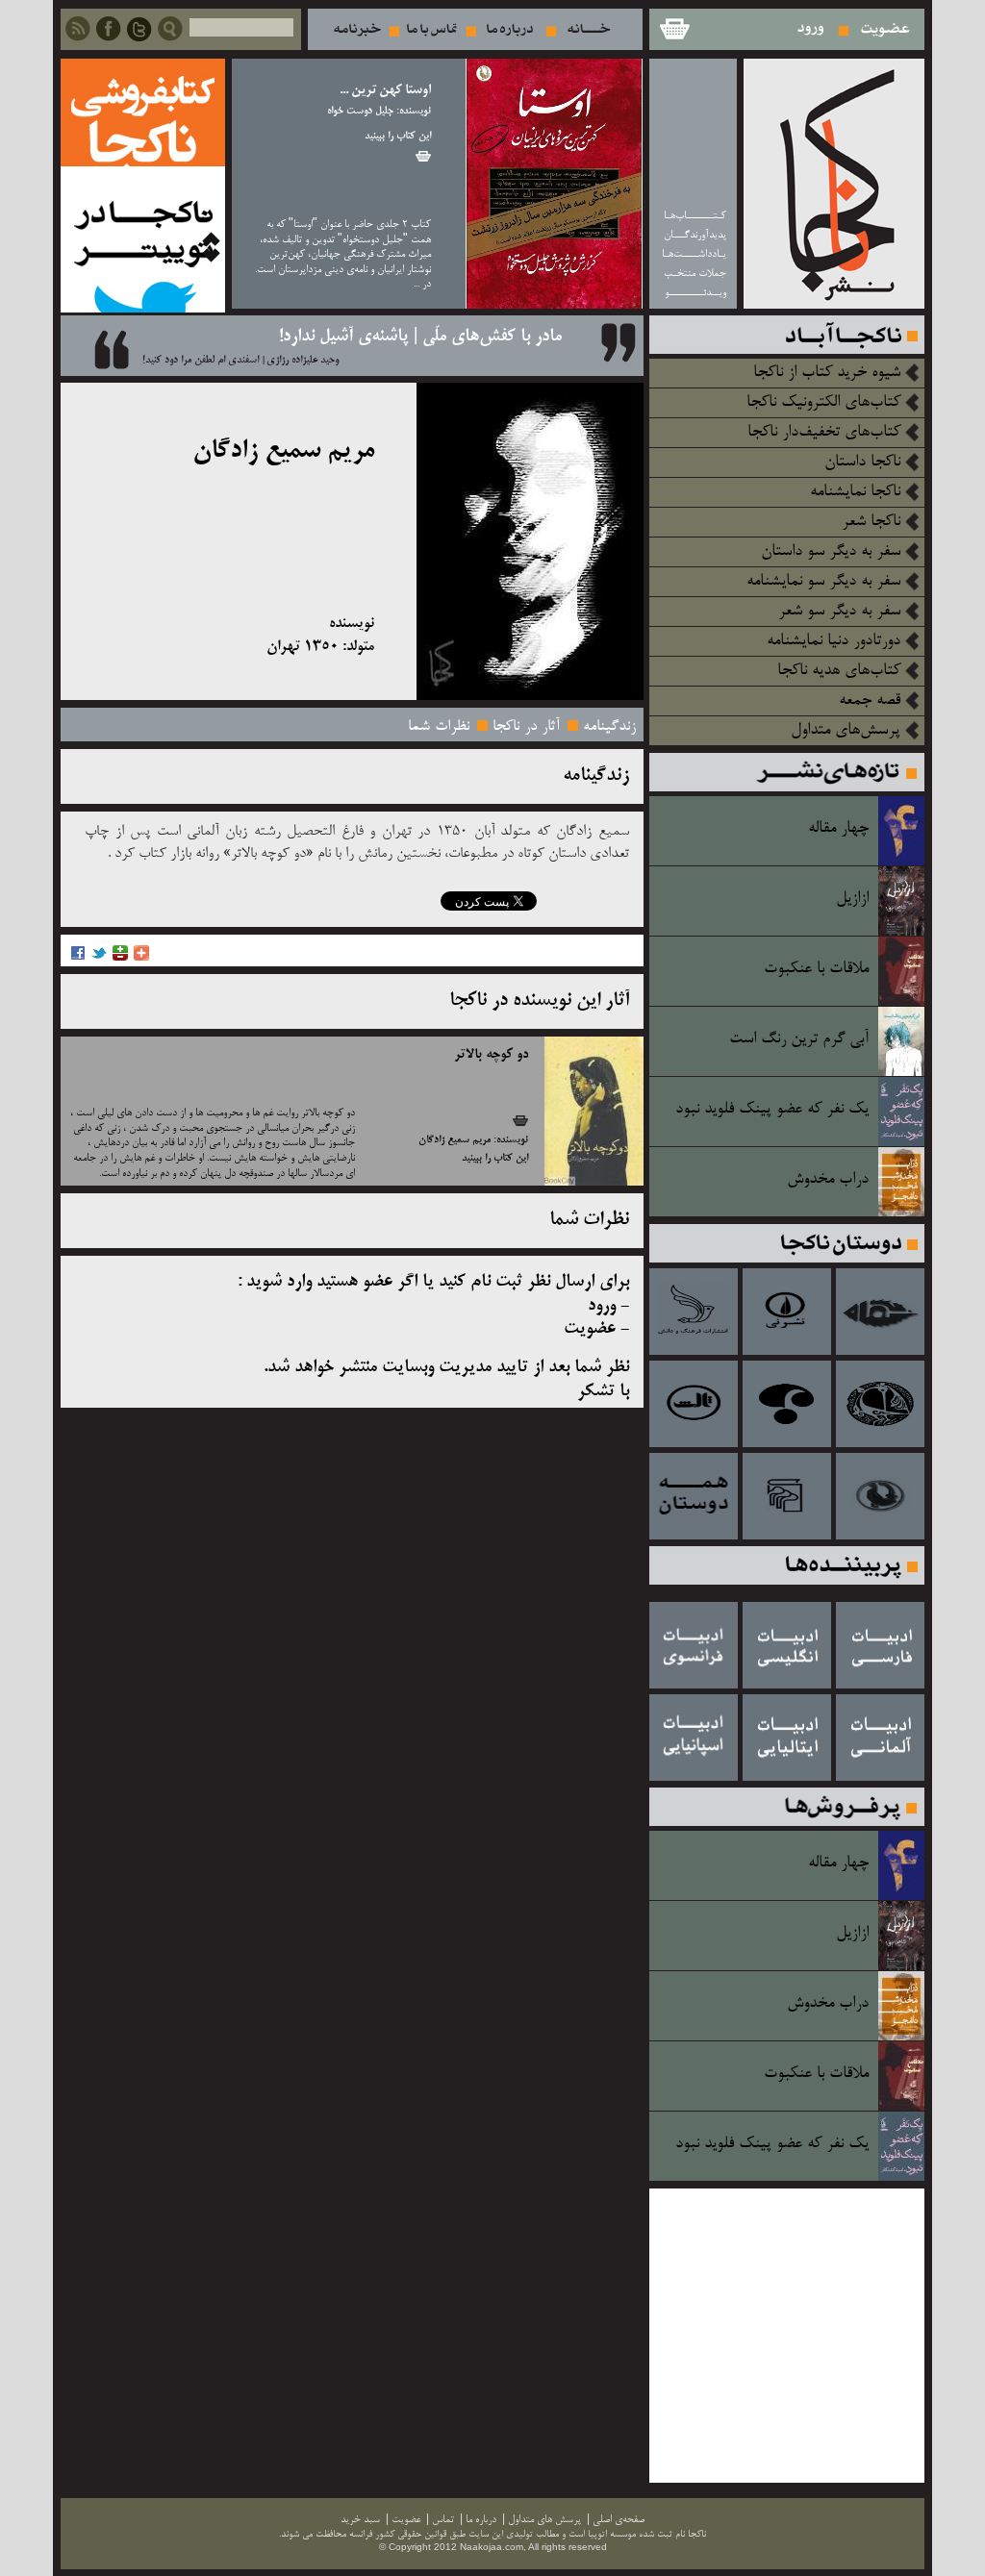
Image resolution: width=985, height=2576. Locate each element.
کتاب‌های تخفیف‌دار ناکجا (824, 433)
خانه (589, 29)
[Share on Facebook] (78, 958)
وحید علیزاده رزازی (303, 361)
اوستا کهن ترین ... (385, 91)
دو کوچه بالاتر (491, 1055)
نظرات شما (439, 727)
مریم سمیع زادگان (455, 1140)
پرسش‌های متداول (846, 731)
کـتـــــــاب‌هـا (695, 216)
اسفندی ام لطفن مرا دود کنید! (201, 361)
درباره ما (510, 29)
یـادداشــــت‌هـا (694, 254)
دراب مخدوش (828, 1180)
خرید (423, 156)
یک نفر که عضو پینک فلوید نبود (772, 1110)
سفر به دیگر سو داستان (831, 552)
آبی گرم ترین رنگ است (799, 1039)
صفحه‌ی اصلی (619, 2520)
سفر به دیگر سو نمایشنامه (823, 582)
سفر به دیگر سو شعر (839, 612)
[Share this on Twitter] (99, 958)
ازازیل (852, 899)
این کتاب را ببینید (398, 137)
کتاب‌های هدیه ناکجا (839, 671)
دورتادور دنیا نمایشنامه (833, 641)
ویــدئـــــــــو (695, 293)
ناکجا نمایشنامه (855, 492)
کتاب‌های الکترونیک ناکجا (823, 403)
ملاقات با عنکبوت (816, 969)
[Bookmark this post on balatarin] (120, 958)
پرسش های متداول (544, 2520)
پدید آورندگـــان (695, 235)
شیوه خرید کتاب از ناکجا (827, 373)
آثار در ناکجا (526, 727)
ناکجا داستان (862, 463)
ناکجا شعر (871, 522)
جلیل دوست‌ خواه (360, 112)
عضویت (885, 29)
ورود (811, 29)
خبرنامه (357, 29)
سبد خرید (673, 29)
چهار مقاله (838, 829)
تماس (432, 29)
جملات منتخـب (695, 274)
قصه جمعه (870, 701)
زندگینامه (609, 727)
